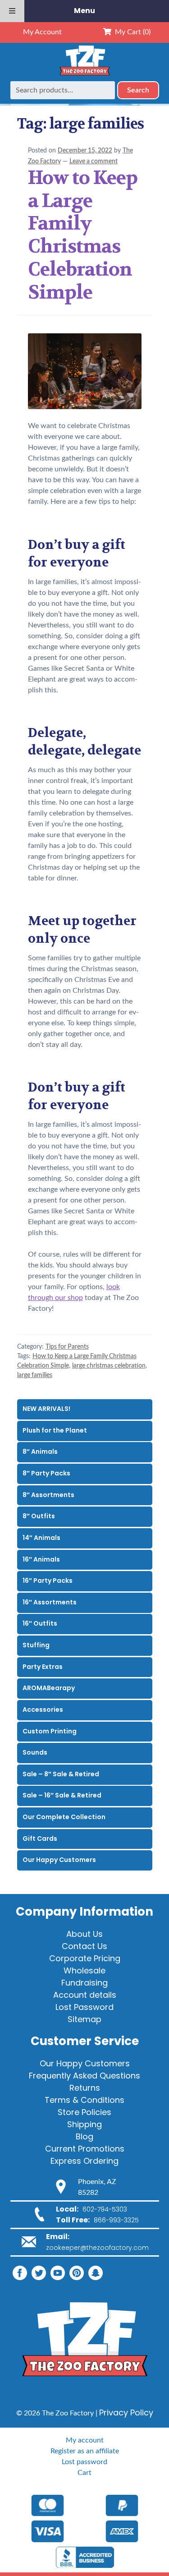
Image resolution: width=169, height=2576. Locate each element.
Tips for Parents (67, 1347)
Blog (84, 2136)
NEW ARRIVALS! (46, 1409)
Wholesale (84, 1970)
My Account (42, 32)
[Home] (85, 76)
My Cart (131, 32)
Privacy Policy (126, 2412)
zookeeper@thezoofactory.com (97, 2248)
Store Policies (84, 2112)
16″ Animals (41, 1559)
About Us (84, 1934)
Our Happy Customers (59, 1860)
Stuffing (36, 1645)
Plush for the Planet (55, 1430)
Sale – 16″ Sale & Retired (62, 1795)
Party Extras (43, 1667)
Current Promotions (85, 2149)
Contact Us (84, 1946)
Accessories (43, 1710)
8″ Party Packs (46, 1473)
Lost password (84, 2462)
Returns (85, 2088)
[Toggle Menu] (12, 11)
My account (85, 2440)
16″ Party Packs (48, 1581)
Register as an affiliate (85, 2451)
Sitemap (84, 2019)
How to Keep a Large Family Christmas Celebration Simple (83, 235)
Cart (84, 2473)
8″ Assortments (48, 1495)
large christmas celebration (109, 1366)
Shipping (84, 2124)
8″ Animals (40, 1452)
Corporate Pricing (85, 1958)
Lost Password (84, 2007)
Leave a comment (94, 161)
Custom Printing (50, 1731)
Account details (85, 1995)
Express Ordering (84, 2161)
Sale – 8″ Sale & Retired (61, 1774)
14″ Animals (41, 1538)
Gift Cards (40, 1839)
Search (138, 90)
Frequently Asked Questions (84, 2076)
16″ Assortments (50, 1602)
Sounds (35, 1752)
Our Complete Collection (64, 1817)
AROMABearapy (49, 1688)
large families (35, 1375)
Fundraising (84, 1983)
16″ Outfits (40, 1623)
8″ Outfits (39, 1516)
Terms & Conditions (84, 2100)
